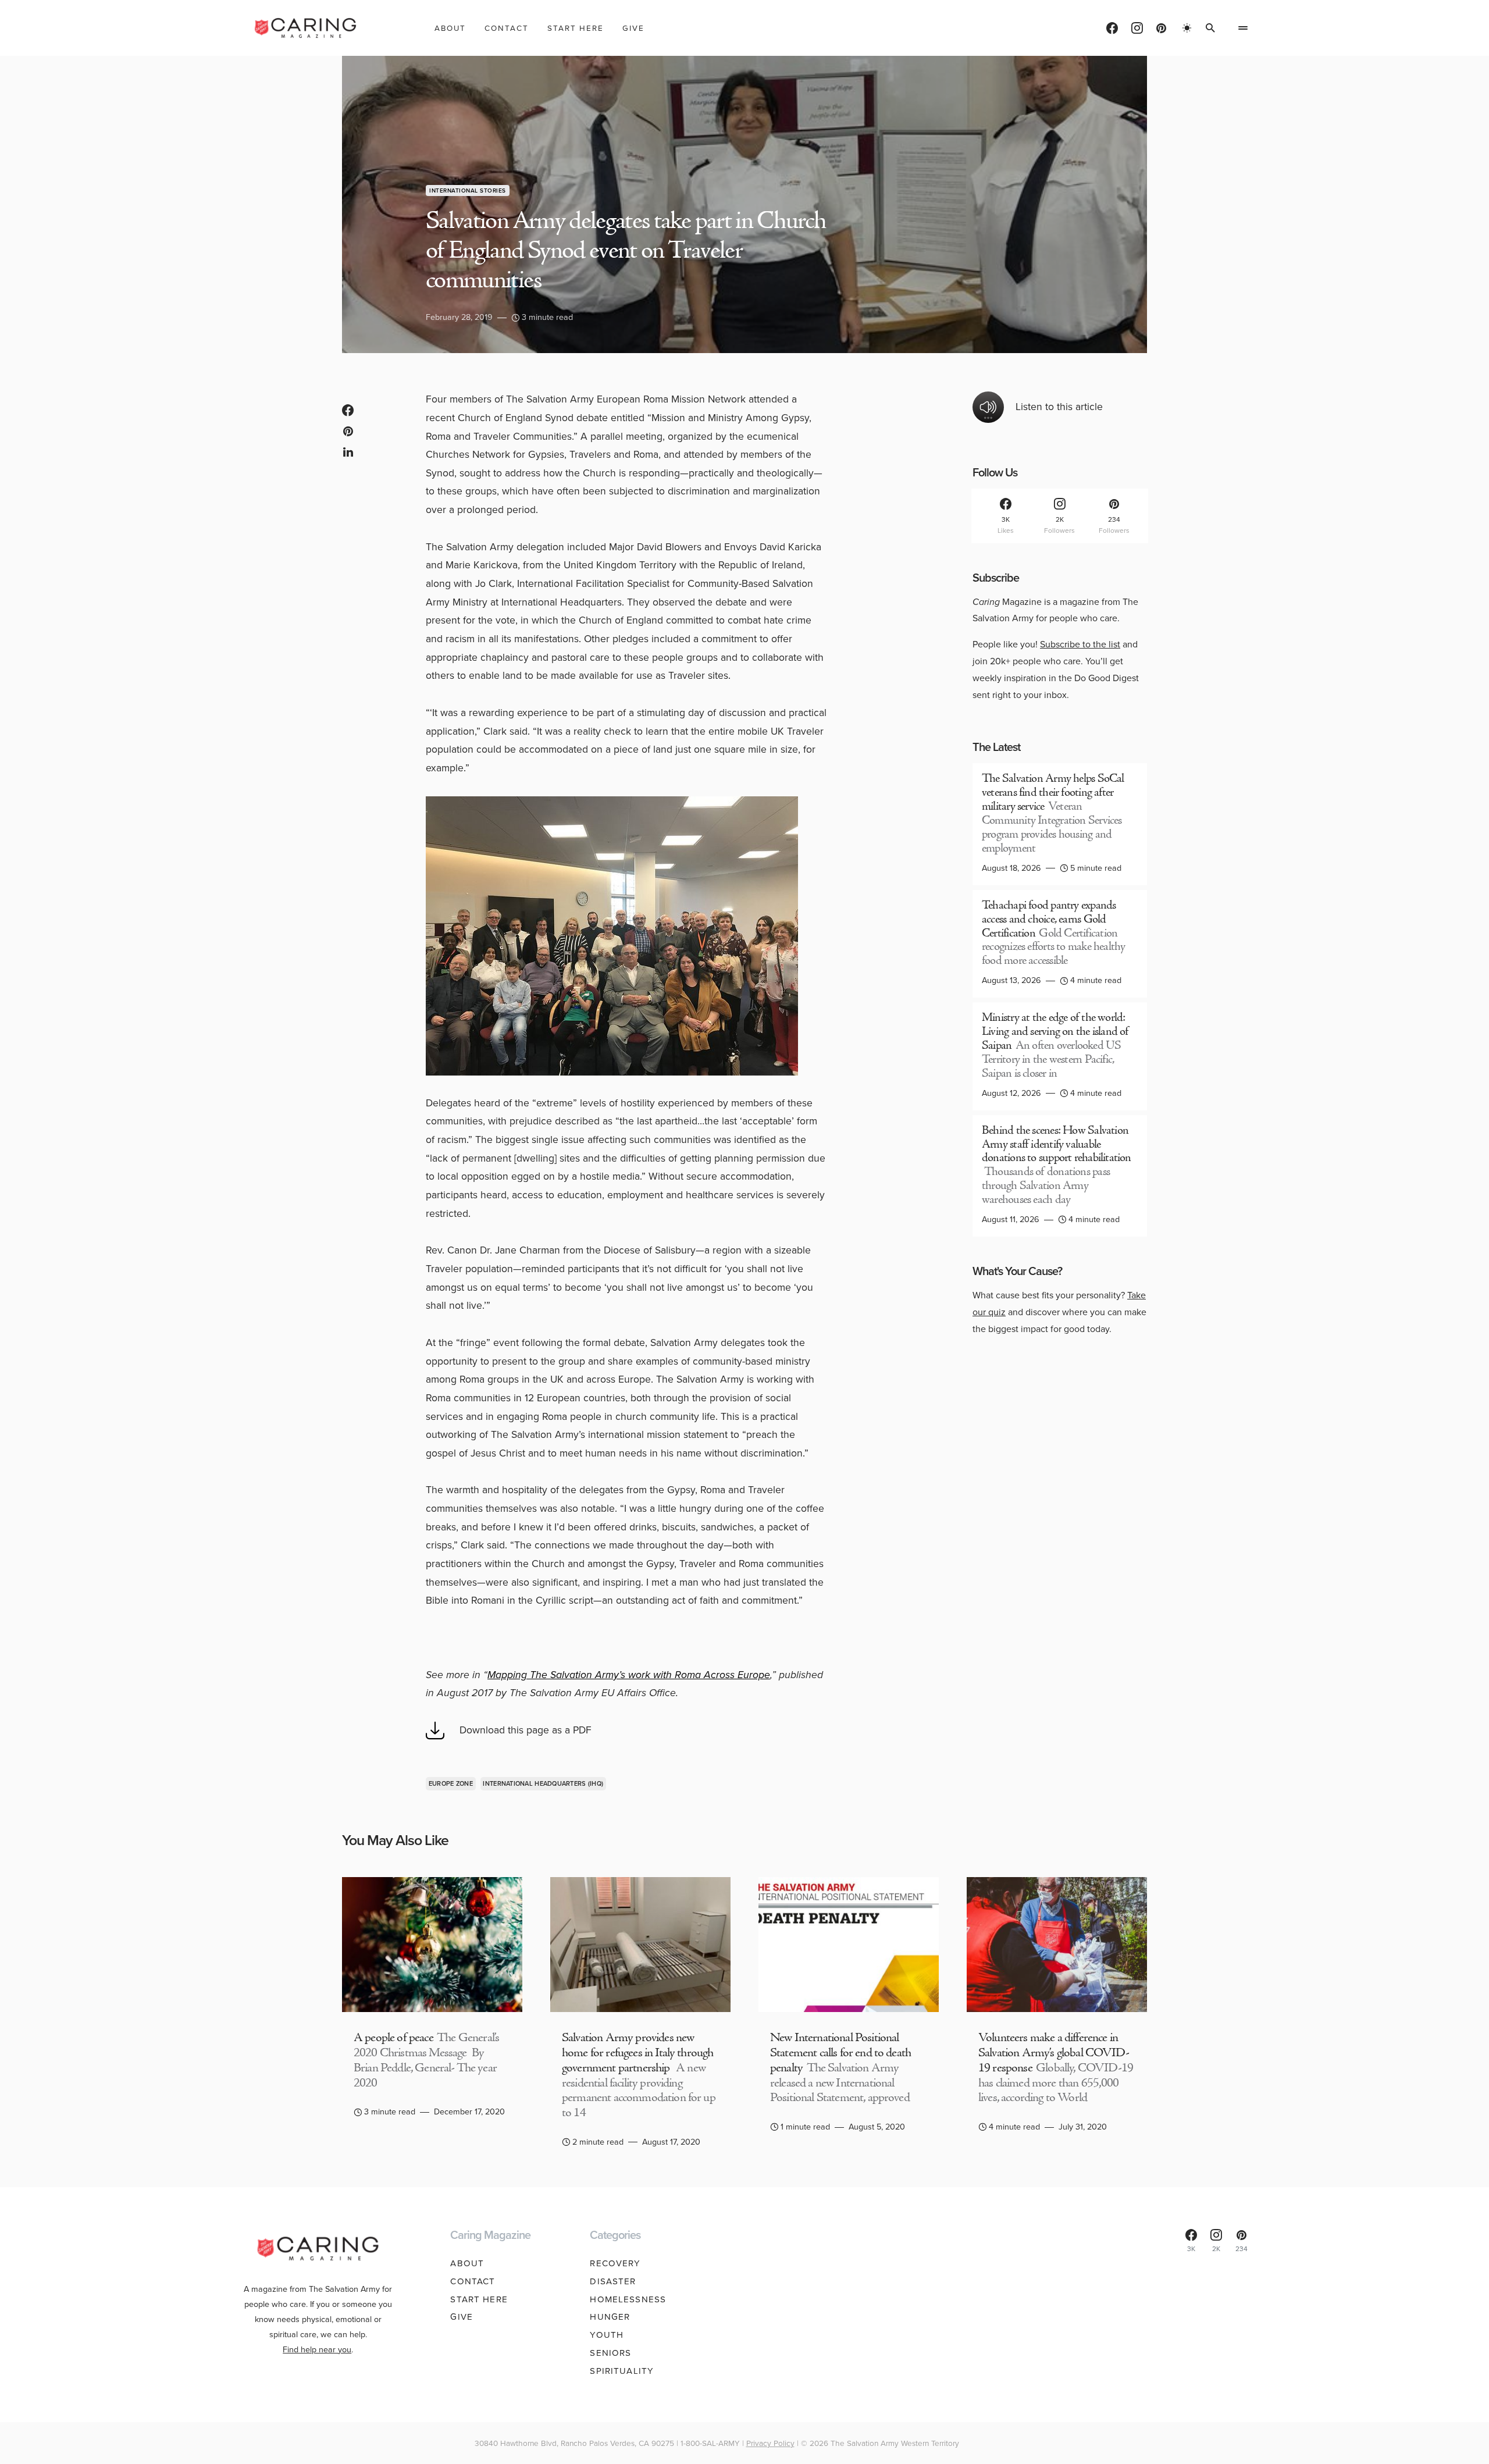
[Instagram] (1137, 28)
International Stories (468, 191)
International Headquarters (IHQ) (543, 1783)
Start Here (479, 2299)
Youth (607, 2335)
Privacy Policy (770, 2443)
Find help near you (317, 2349)
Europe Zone (451, 1783)
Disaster (613, 2281)
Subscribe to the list (1080, 644)
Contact (473, 2281)
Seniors (610, 2353)
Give (462, 2317)
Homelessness (628, 2299)
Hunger (610, 2317)
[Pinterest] (1161, 28)
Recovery (615, 2263)
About (467, 2263)
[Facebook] (1112, 28)
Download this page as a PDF (526, 1730)
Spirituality (622, 2371)
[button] (1187, 28)
